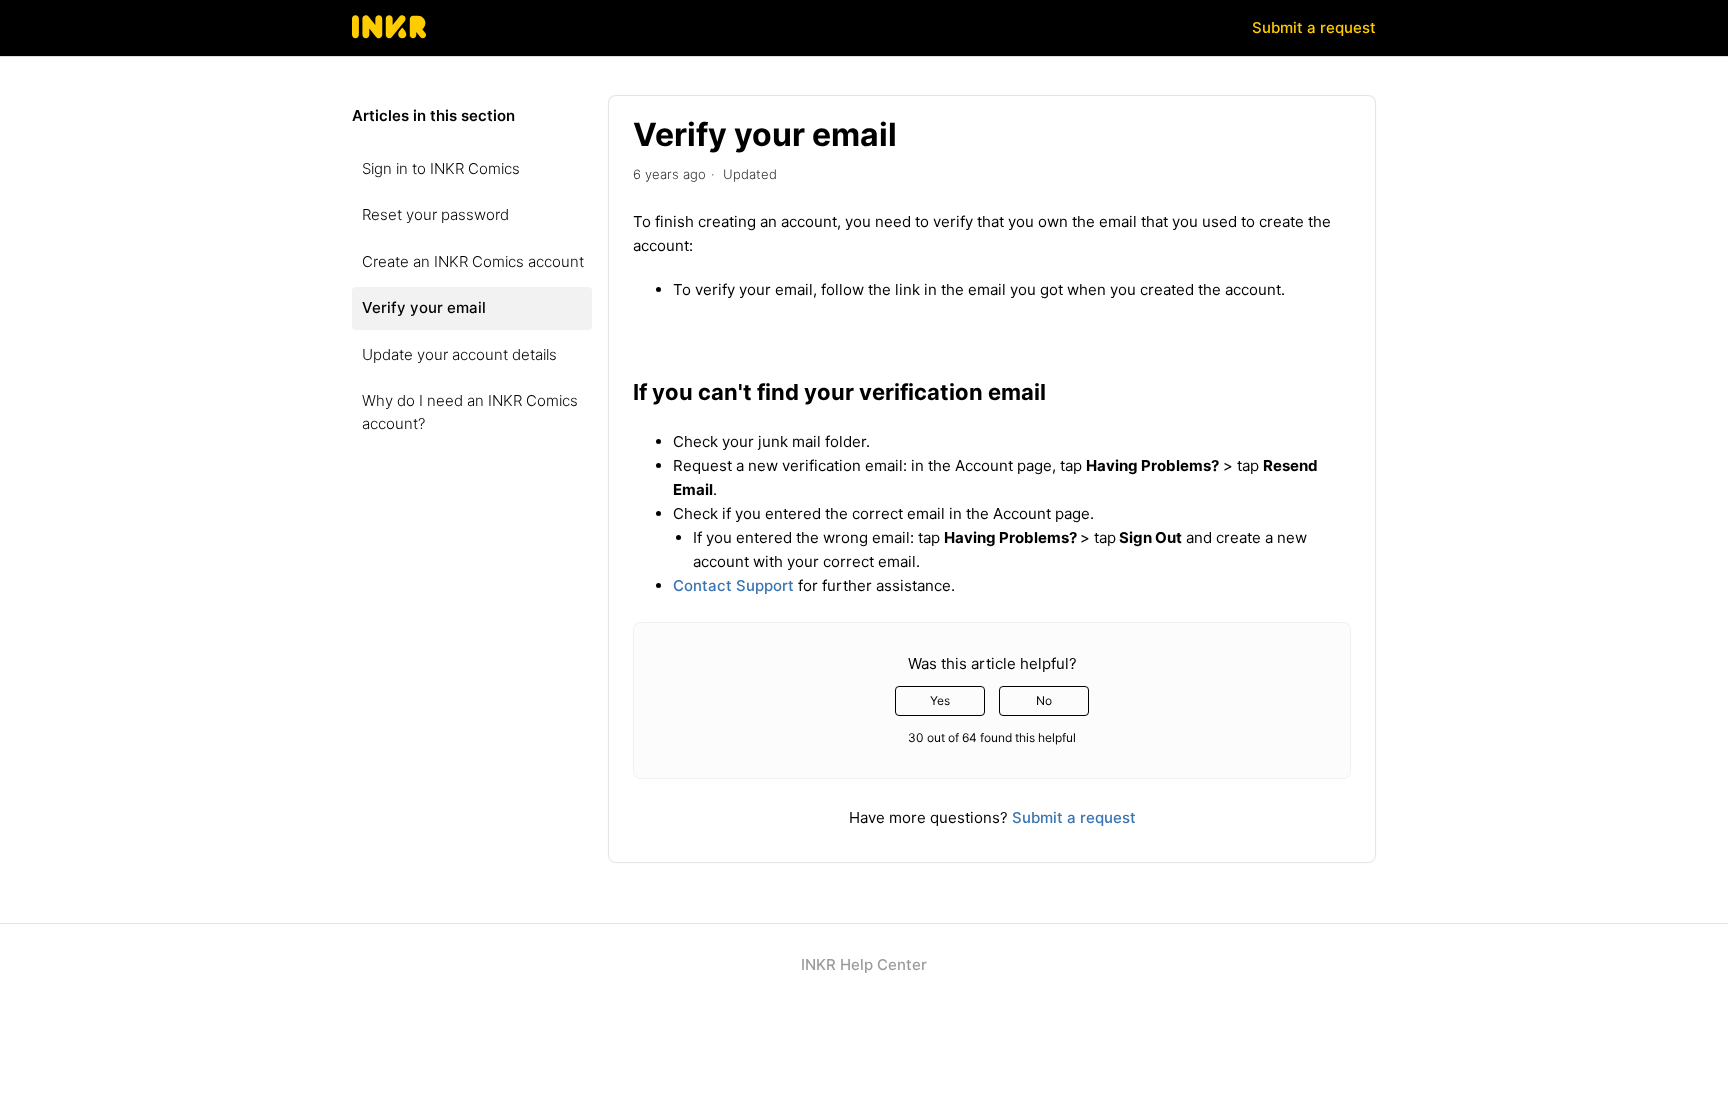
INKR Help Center (864, 964)
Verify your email (424, 307)
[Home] (389, 37)
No (1044, 700)
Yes (940, 700)
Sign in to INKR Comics (441, 168)
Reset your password (435, 214)
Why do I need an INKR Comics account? (470, 412)
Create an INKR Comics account (473, 261)
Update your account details (459, 354)
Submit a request (1314, 27)
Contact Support (733, 585)
